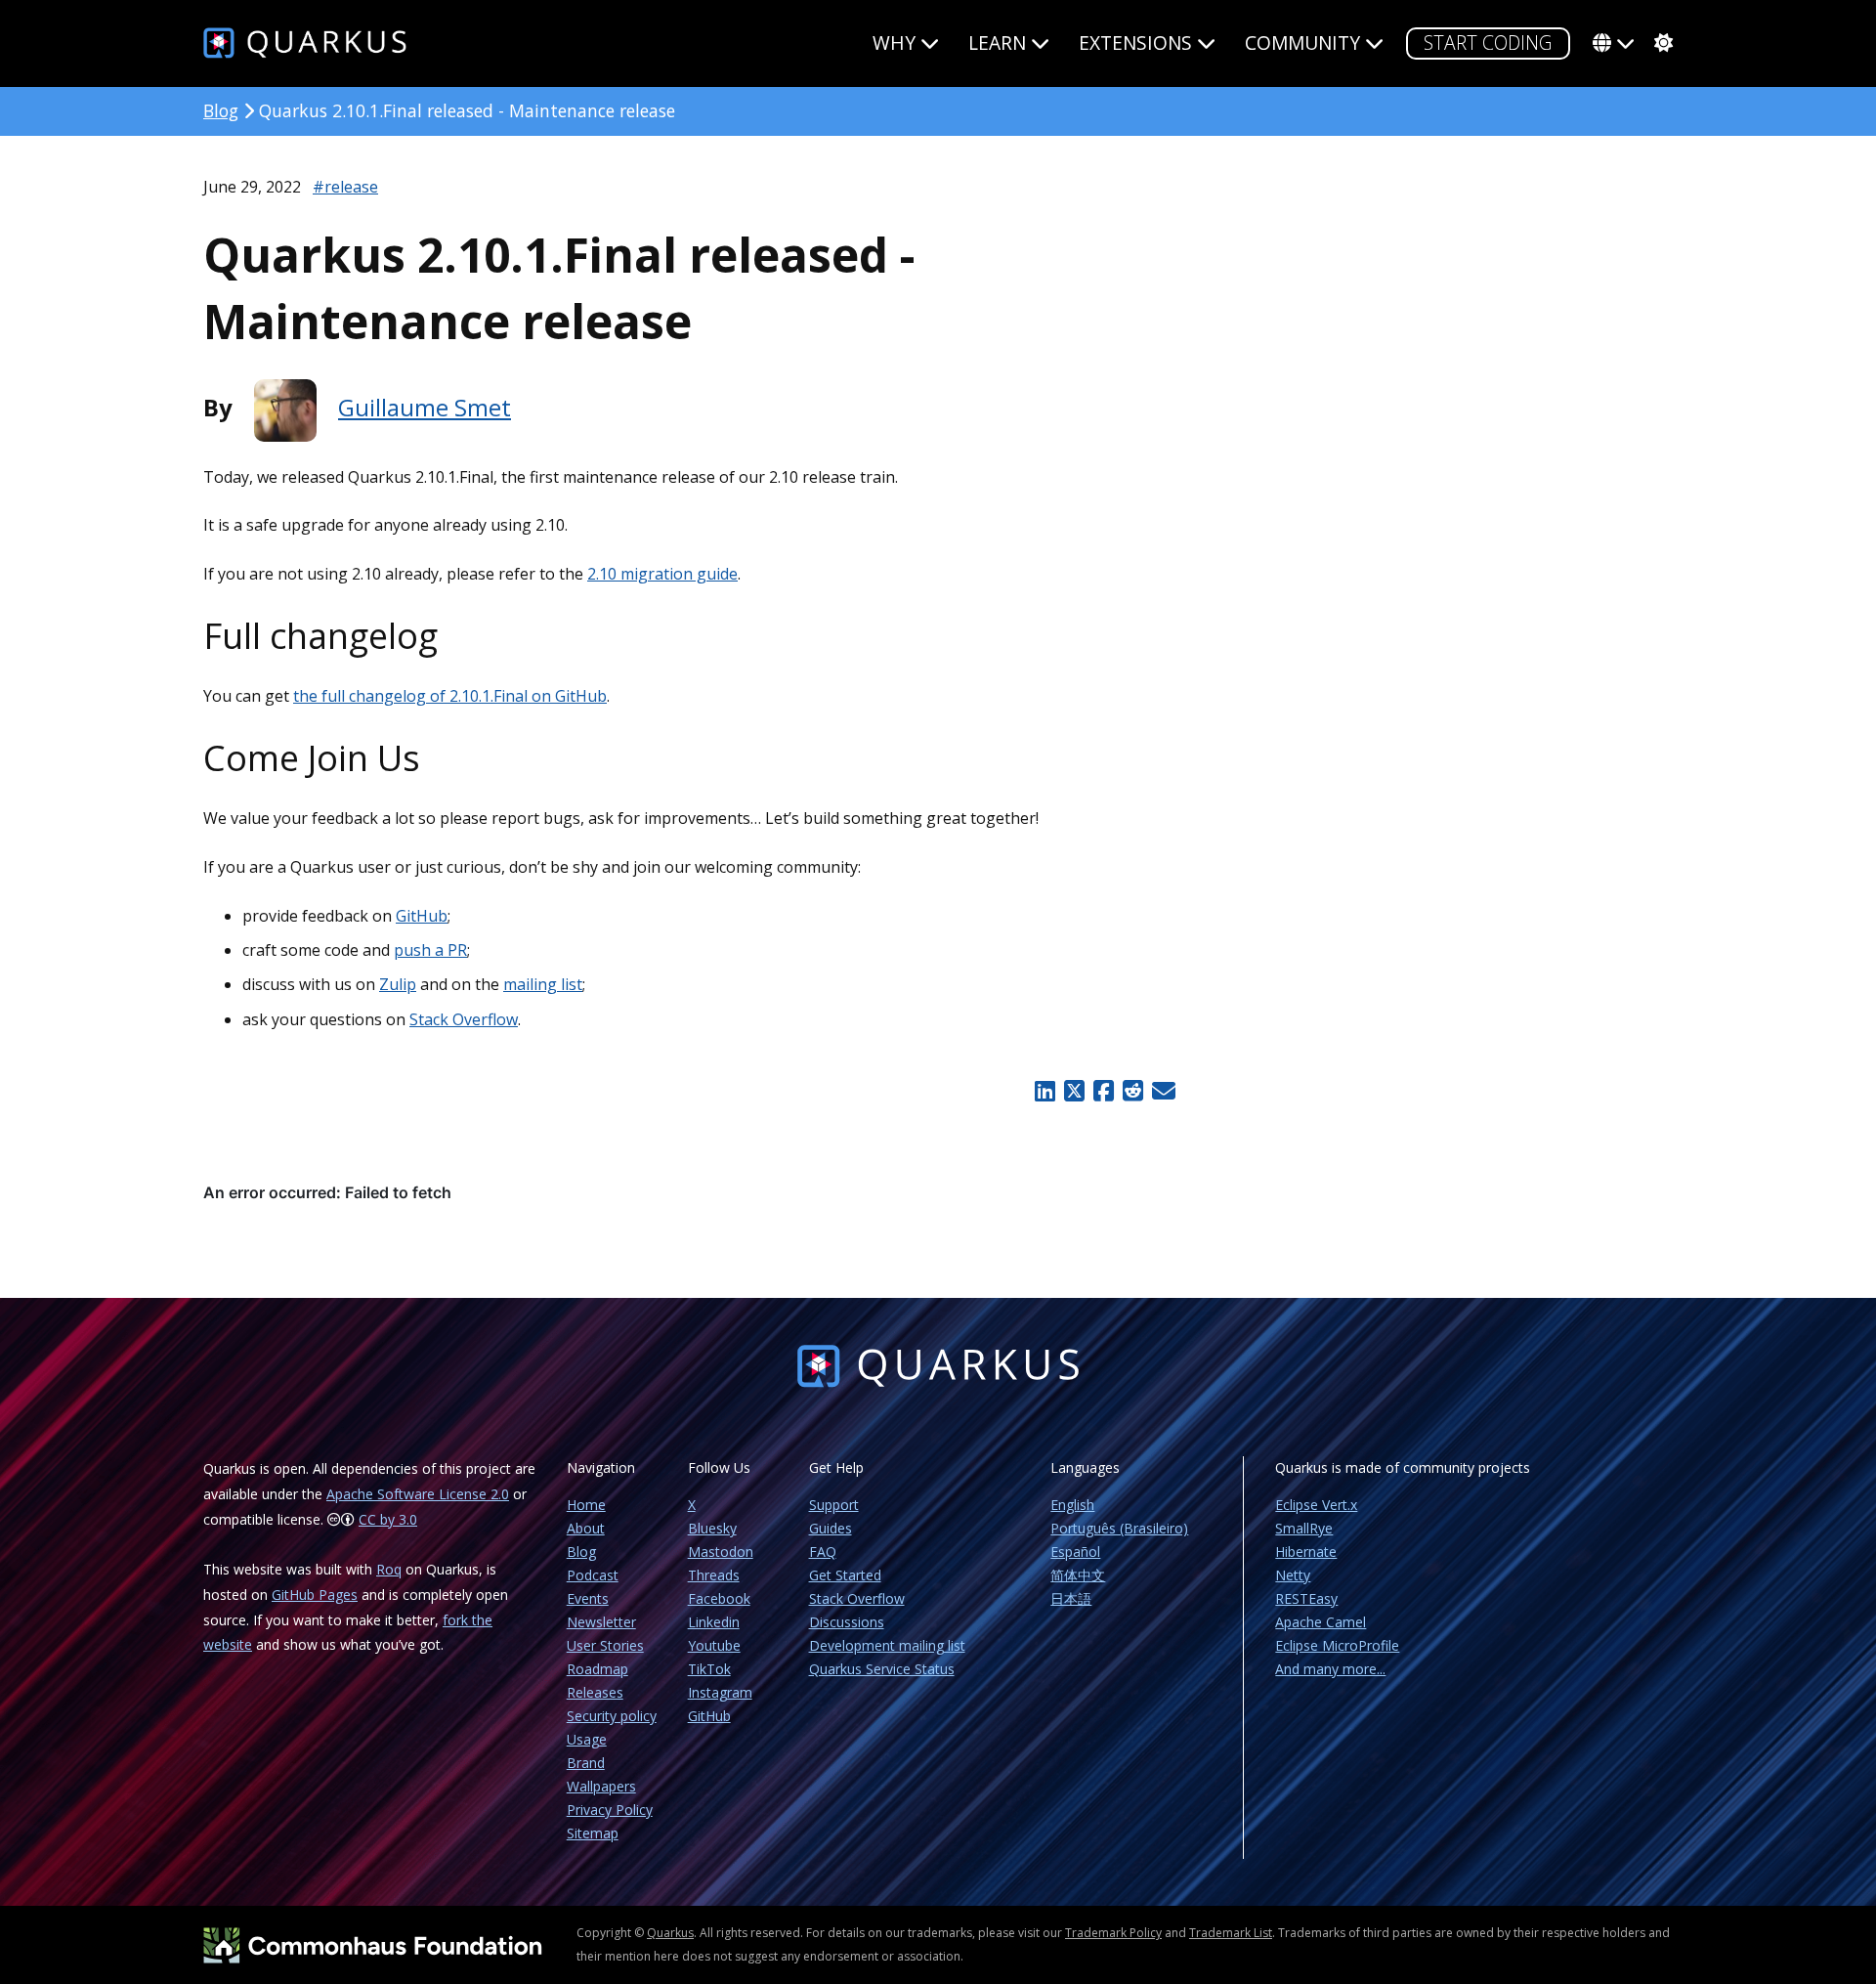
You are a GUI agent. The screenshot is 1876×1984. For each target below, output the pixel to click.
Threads (714, 1575)
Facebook (719, 1598)
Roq (389, 1569)
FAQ (823, 1552)
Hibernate (1306, 1552)
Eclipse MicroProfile (1337, 1645)
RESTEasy (1306, 1598)
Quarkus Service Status (882, 1669)
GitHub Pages (315, 1595)
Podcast (593, 1575)
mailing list (543, 984)
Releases (595, 1692)
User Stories (605, 1645)
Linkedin (714, 1622)
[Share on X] (1074, 1091)
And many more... (1330, 1669)
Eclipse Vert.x (1316, 1505)
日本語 (1071, 1598)
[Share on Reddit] (1132, 1091)
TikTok (709, 1669)
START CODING (1488, 43)
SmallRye (1304, 1528)
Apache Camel (1321, 1622)
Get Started (845, 1575)
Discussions (847, 1622)
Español (1075, 1552)
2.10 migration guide (662, 574)
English (1072, 1505)
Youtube (714, 1645)
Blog (221, 110)
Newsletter (601, 1622)
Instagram (720, 1692)
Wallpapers (601, 1786)
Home (586, 1505)
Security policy (612, 1716)
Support (834, 1505)
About (586, 1528)
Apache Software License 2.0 (418, 1494)
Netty (1293, 1575)
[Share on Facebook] (1103, 1091)
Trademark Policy (1113, 1933)
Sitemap (593, 1833)
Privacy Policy (610, 1810)
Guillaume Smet (425, 407)
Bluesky (712, 1528)
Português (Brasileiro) (1119, 1528)
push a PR (430, 950)
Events (588, 1598)
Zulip (398, 984)
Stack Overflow (464, 1019)
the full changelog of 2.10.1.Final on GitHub (450, 696)
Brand (586, 1763)
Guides (831, 1528)
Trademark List (1231, 1933)
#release (345, 187)
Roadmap (597, 1669)
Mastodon (721, 1552)
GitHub (422, 916)
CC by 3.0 (388, 1519)
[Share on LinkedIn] (1045, 1091)
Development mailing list (887, 1645)
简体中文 (1078, 1575)
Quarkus (670, 1933)
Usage (587, 1739)
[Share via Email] (1161, 1091)
